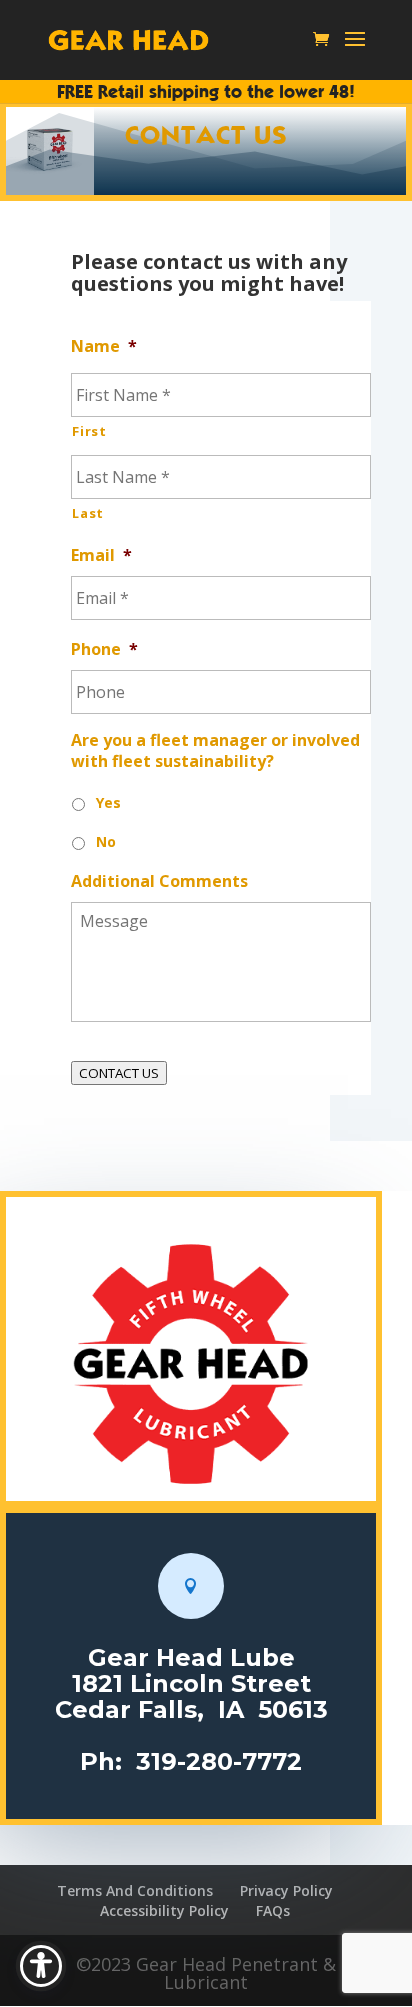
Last (88, 513)
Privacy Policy (286, 1890)
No (106, 841)
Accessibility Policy (164, 1910)
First (89, 431)
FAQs (273, 1910)
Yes (108, 802)
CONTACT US (119, 1073)
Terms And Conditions (135, 1890)
